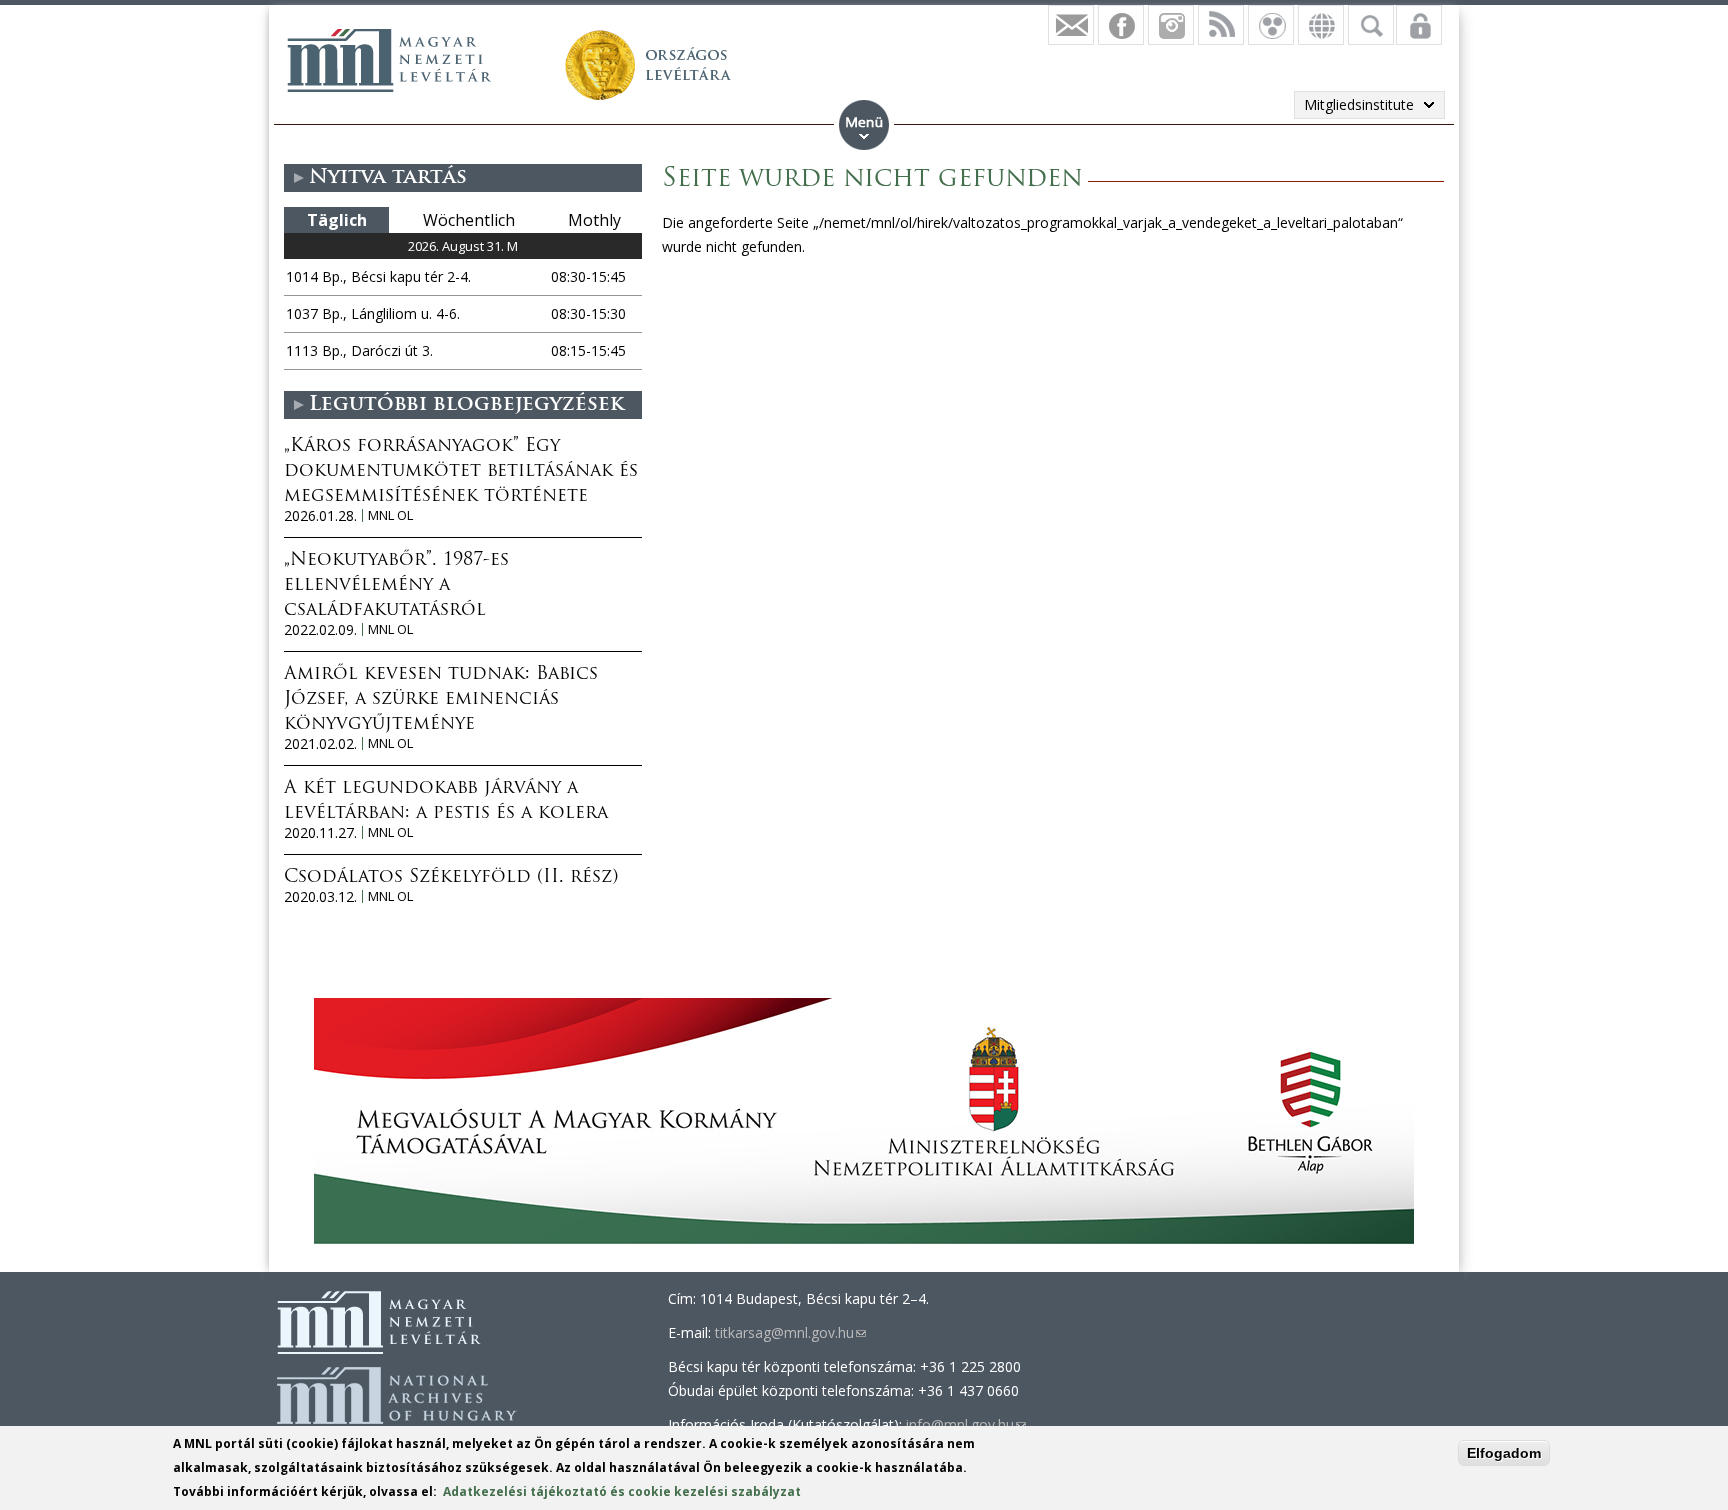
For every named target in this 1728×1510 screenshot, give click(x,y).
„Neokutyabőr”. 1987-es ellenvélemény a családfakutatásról (396, 586)
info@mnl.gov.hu (966, 1424)
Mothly (594, 220)
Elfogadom (1504, 1453)
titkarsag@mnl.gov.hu (790, 1332)
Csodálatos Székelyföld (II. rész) (451, 878)
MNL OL (390, 515)
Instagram (1171, 25)
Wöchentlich (469, 220)
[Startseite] (389, 60)
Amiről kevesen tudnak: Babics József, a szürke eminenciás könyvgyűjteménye (441, 700)
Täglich (337, 220)
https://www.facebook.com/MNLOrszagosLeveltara (1121, 25)
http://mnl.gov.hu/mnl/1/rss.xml (1221, 25)
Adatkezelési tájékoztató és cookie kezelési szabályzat (622, 1491)
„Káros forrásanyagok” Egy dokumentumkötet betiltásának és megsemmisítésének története (461, 472)
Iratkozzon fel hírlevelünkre (1071, 25)
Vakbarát (1271, 25)
